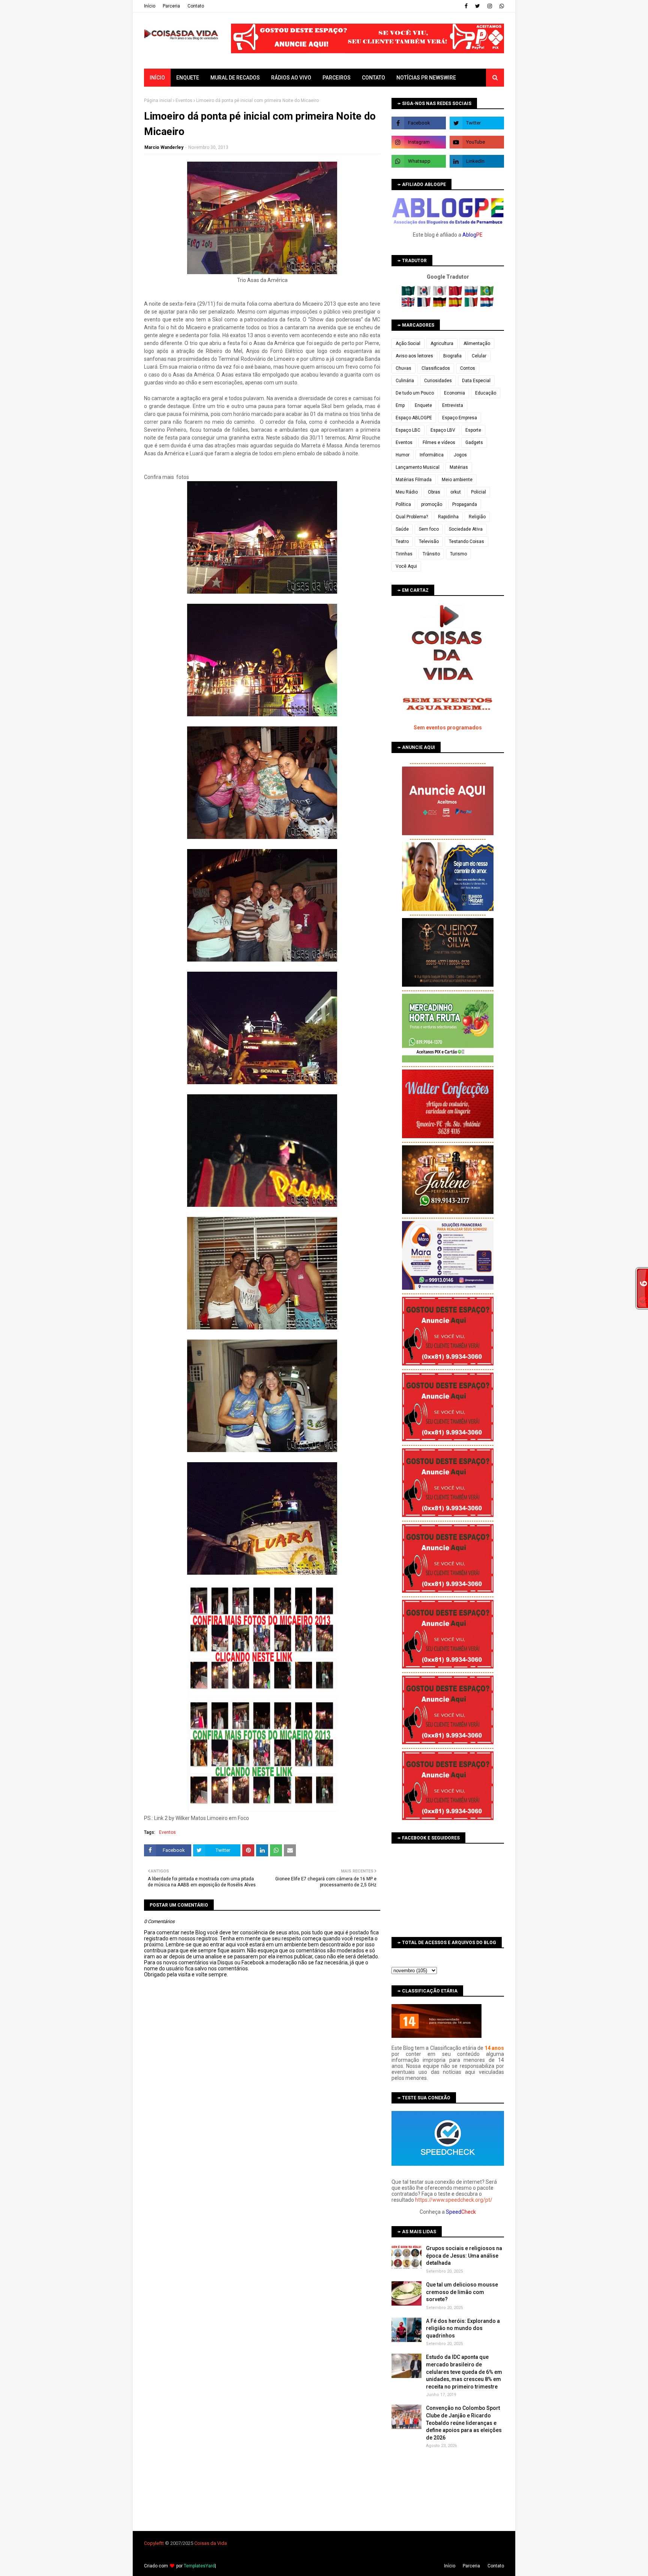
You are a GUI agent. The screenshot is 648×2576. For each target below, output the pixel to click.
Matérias (459, 467)
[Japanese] (440, 294)
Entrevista (453, 405)
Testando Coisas (466, 542)
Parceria (171, 6)
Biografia (452, 356)
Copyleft (153, 2543)
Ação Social (408, 344)
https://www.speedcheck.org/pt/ (454, 2200)
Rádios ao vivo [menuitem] (291, 78)
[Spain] (456, 305)
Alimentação (477, 344)
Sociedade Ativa (466, 529)
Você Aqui (406, 566)
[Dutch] (487, 305)
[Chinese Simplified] (456, 294)
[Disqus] (262, 2243)
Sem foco (429, 529)
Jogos (460, 455)
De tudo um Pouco (415, 393)
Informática (432, 455)
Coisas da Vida (211, 2543)
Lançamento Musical (418, 467)
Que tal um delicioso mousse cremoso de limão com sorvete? (462, 2292)
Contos (468, 368)
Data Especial (476, 381)
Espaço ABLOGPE (414, 418)
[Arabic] (409, 294)
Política (403, 504)
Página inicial (158, 101)
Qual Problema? (412, 517)
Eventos (184, 101)
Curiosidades (438, 381)
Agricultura (442, 344)
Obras (434, 492)
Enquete (423, 405)
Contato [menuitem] (373, 78)
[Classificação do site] (436, 2036)
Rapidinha (448, 517)
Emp (400, 405)
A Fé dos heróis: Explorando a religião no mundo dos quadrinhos (463, 2328)
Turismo (458, 554)
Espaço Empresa (460, 418)
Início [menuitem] (157, 78)
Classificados (436, 368)
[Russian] (472, 294)
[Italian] (472, 305)
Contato (196, 6)
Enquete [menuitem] (188, 78)
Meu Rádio (407, 492)
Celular (479, 356)
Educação (486, 393)
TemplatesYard (199, 2566)
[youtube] (477, 142)
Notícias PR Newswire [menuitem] (426, 78)
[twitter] (478, 6)
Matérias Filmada (414, 480)
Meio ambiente (457, 480)
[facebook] (466, 6)
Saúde (402, 529)
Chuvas (403, 368)
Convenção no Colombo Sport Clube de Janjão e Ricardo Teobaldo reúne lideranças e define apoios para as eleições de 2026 (464, 2423)
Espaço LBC (408, 430)
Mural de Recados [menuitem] (235, 78)
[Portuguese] (487, 294)
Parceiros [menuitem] (337, 78)
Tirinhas (404, 554)
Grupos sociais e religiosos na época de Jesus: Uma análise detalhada (464, 2256)
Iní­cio (150, 6)
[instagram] (490, 6)
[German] (440, 305)
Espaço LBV (443, 430)
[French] (425, 305)
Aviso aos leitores (414, 356)
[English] (409, 305)
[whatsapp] (501, 6)
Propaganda (465, 504)
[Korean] (425, 294)
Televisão (429, 542)
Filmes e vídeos (439, 443)
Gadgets (474, 443)
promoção (432, 504)
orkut (456, 492)
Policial (478, 492)
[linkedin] (477, 161)
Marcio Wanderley (164, 147)
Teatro (402, 542)
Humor (403, 455)
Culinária (405, 381)
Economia (454, 393)
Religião (477, 517)
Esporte (473, 430)
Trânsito (431, 554)
